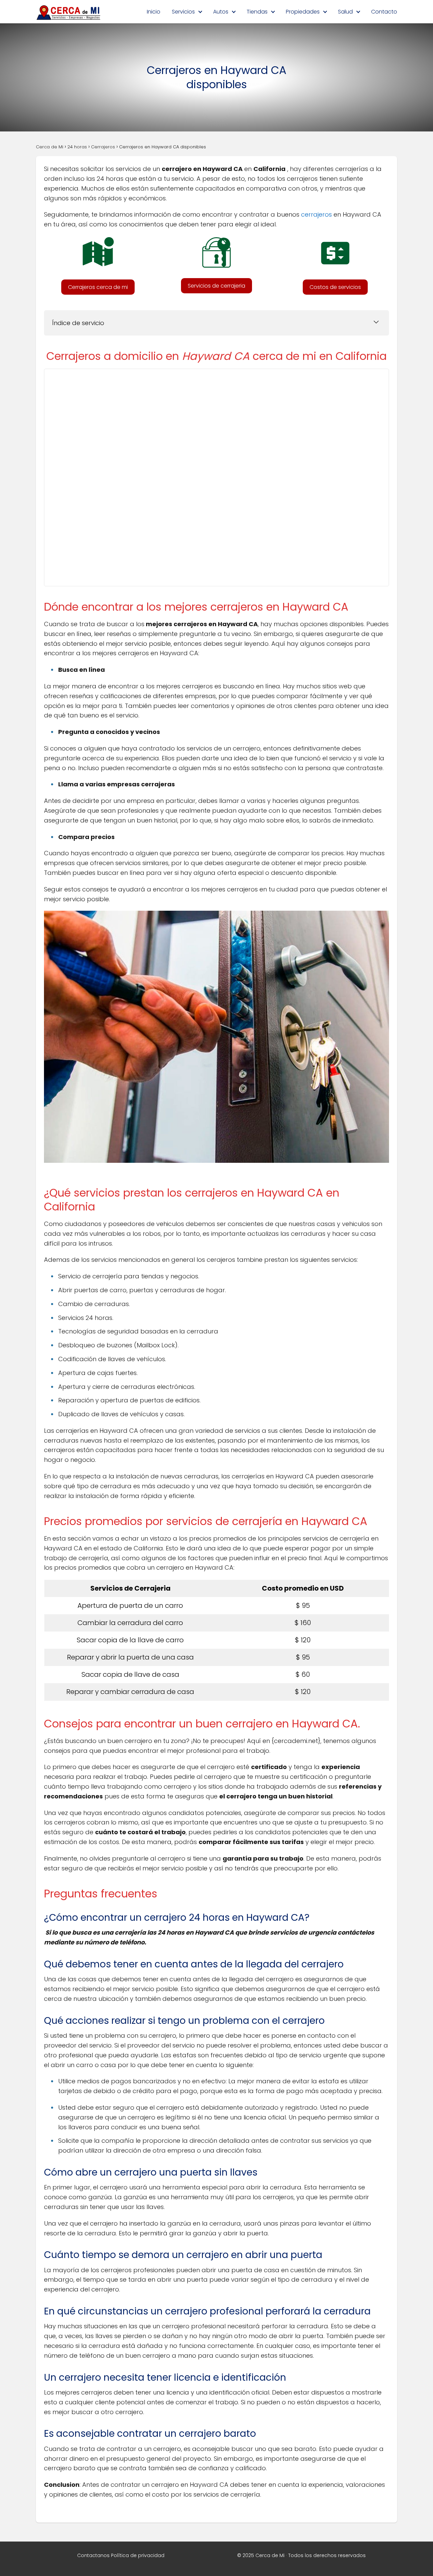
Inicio (154, 12)
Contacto (384, 12)
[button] (98, 287)
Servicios (183, 12)
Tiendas (257, 12)
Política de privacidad (138, 2555)
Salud (345, 12)
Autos (221, 12)
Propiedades (303, 12)
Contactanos (93, 2555)
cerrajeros (316, 214)
